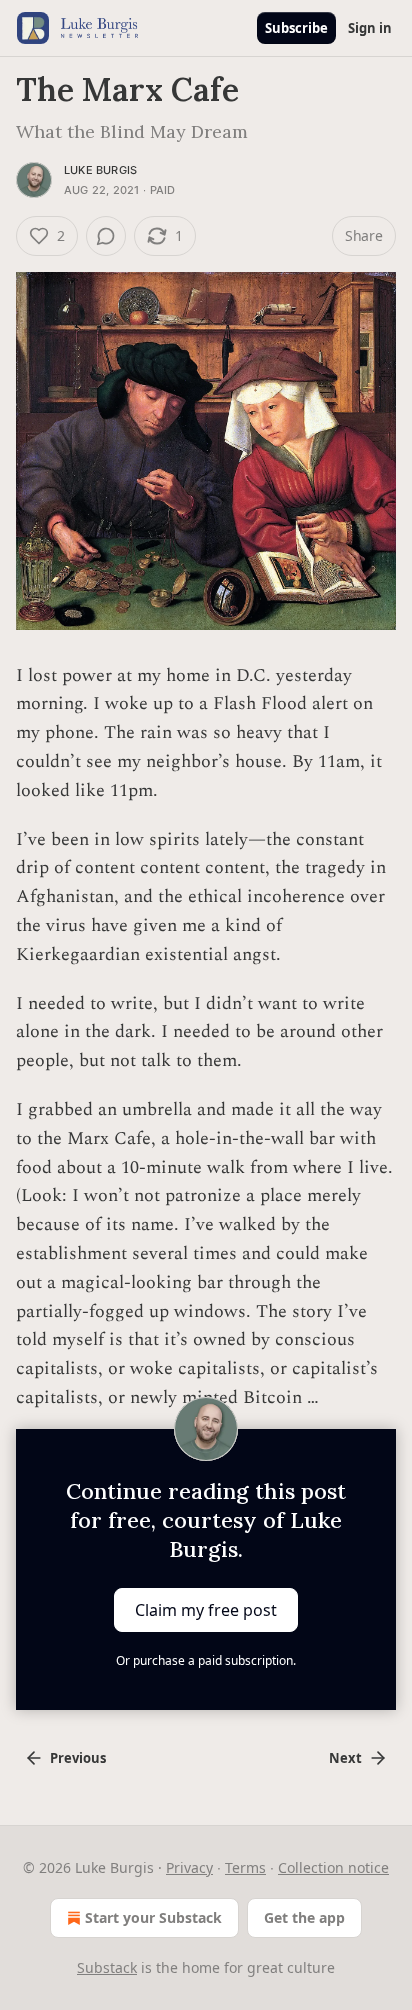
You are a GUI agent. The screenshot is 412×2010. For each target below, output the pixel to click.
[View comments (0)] (106, 236)
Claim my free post (206, 1610)
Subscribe (296, 28)
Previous (78, 1758)
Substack (107, 1967)
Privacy (189, 1867)
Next (345, 1758)
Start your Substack (153, 1917)
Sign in (370, 28)
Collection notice (333, 1867)
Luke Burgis (100, 170)
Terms (245, 1867)
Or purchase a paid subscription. (206, 1660)
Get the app (304, 1917)
